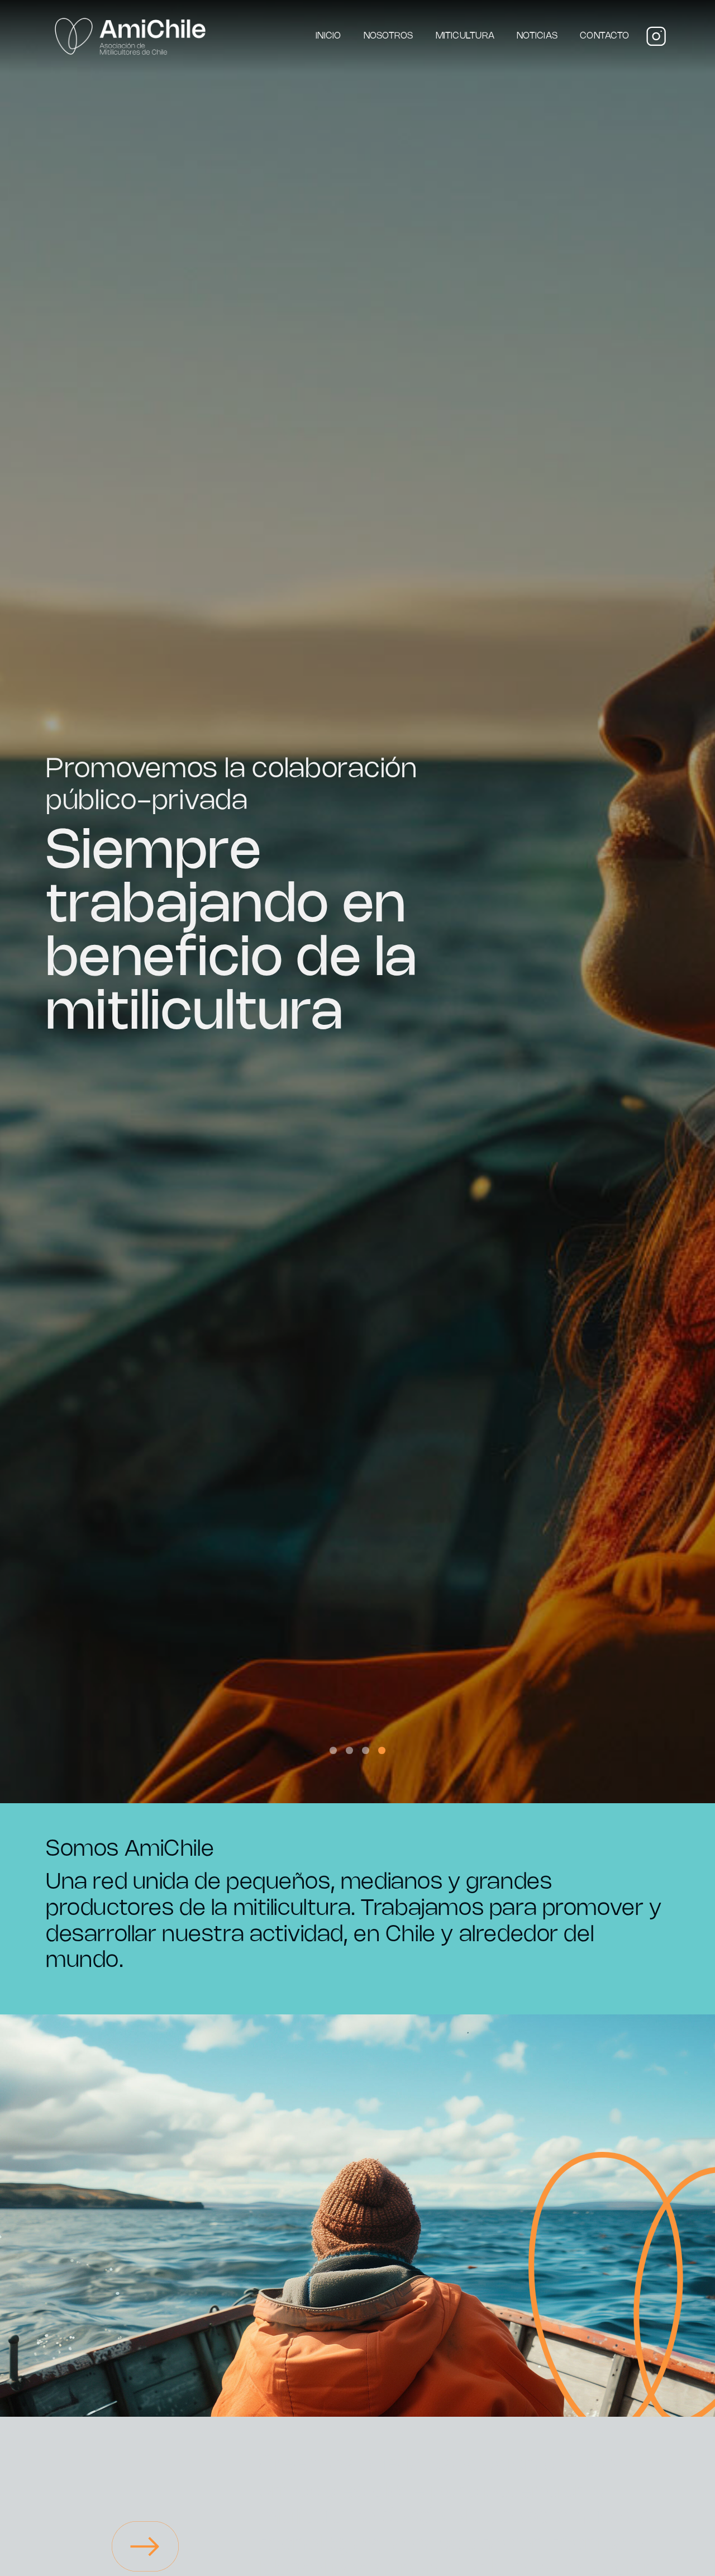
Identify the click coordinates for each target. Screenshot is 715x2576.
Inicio (328, 36)
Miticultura (465, 36)
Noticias (537, 36)
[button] (333, 1750)
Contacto (604, 36)
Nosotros (389, 36)
